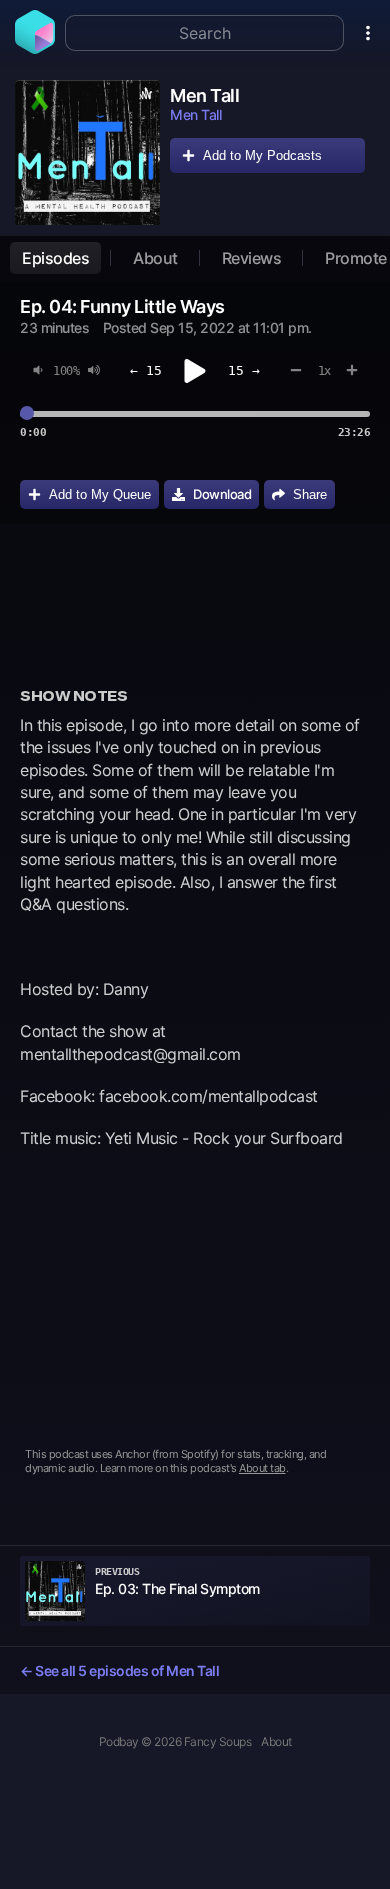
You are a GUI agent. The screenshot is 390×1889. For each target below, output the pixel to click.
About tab (262, 1468)
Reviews (252, 258)
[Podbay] (35, 48)
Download (222, 494)
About (155, 258)
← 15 (146, 370)
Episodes (55, 258)
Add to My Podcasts (262, 155)
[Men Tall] (87, 152)
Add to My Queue (100, 494)
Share (310, 494)
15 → (244, 370)
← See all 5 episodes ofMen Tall (119, 1670)
